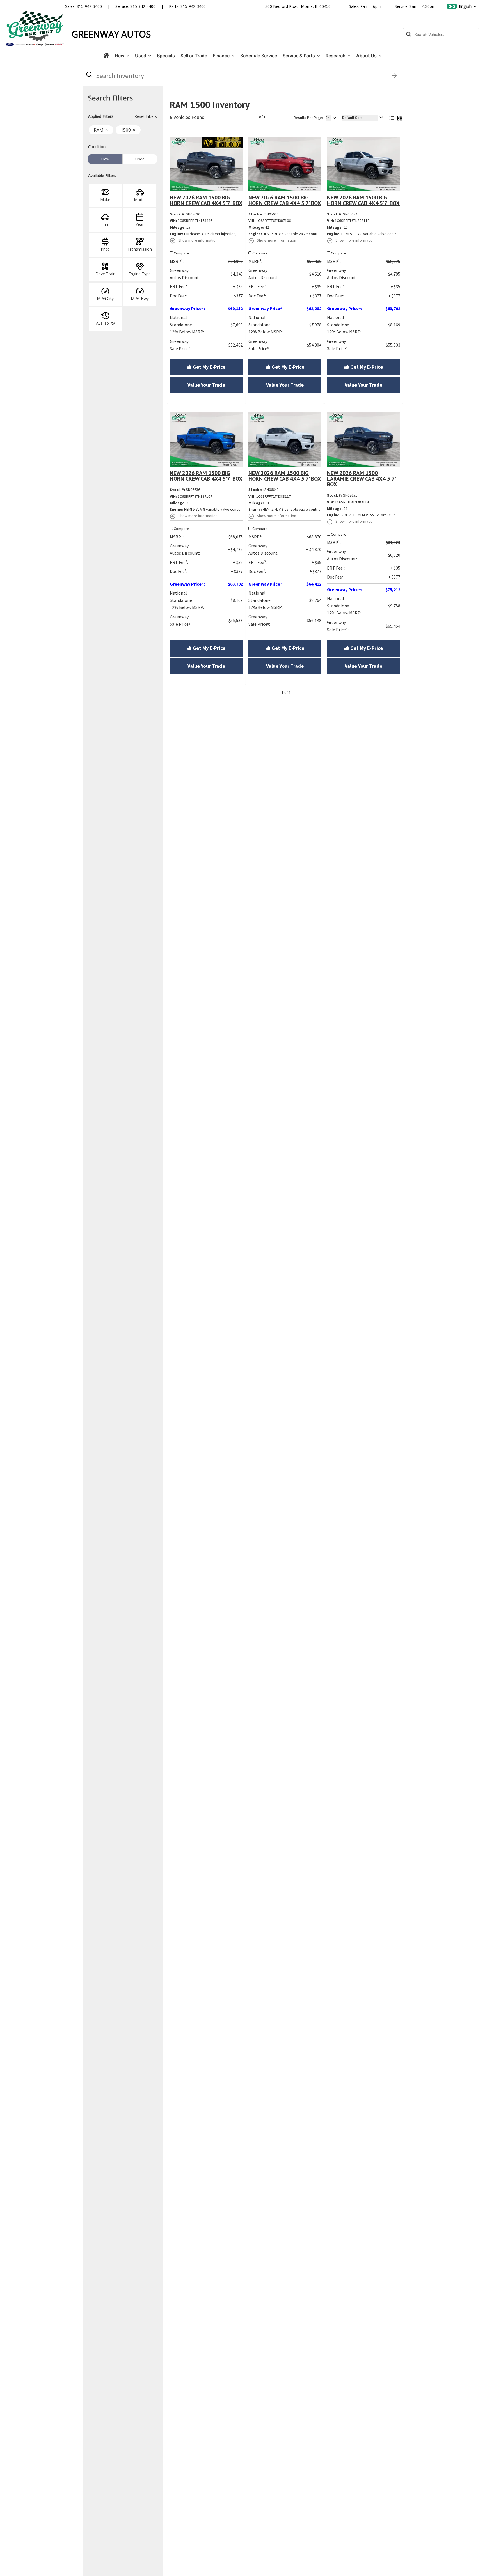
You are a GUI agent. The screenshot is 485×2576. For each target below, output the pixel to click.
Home (106, 56)
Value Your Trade (206, 385)
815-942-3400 (89, 6)
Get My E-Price (209, 367)
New (120, 56)
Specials (166, 56)
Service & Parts (299, 56)
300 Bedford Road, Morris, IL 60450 (298, 6)
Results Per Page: (308, 118)
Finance (222, 56)
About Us (367, 56)
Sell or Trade (194, 56)
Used (141, 56)
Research (336, 56)
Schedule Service (259, 56)
